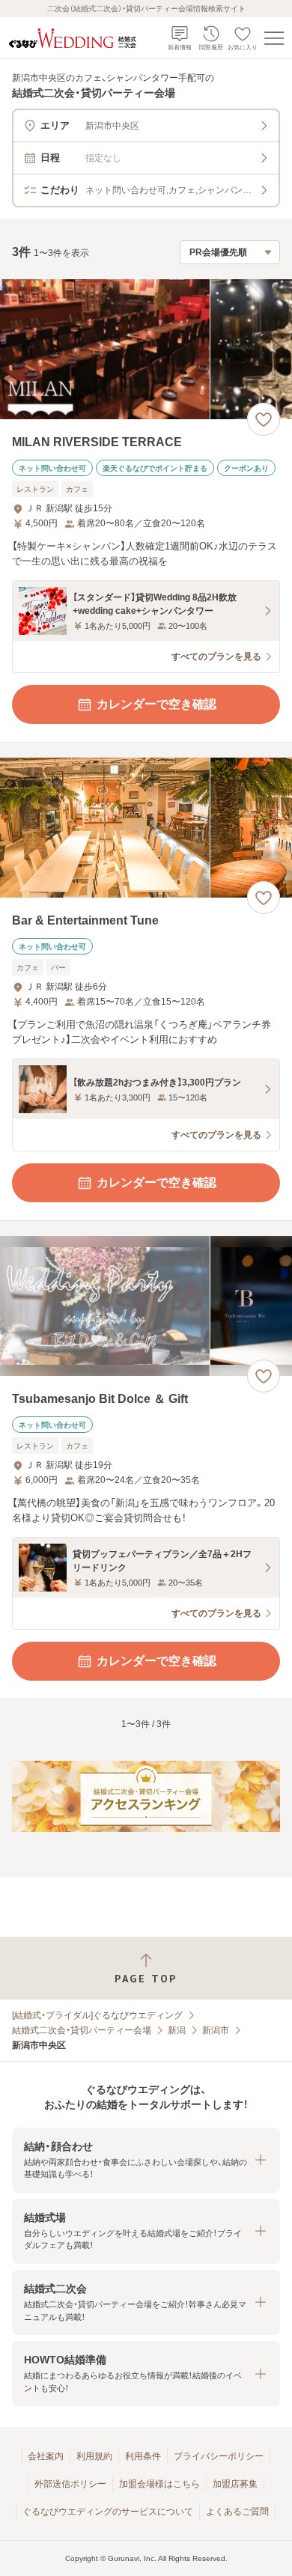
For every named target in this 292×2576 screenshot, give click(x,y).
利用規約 (94, 2456)
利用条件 (143, 2456)
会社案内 (46, 2456)
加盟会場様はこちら (159, 2484)
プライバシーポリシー (219, 2456)
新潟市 (216, 2030)
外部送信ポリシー (70, 2484)
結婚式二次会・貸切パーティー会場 (82, 2030)
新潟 (177, 2030)
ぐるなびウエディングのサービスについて (108, 2512)
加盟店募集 (235, 2484)
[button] (146, 2160)
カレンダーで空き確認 (156, 704)
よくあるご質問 (237, 2512)
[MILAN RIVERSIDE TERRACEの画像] (146, 349)
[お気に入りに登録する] (264, 419)
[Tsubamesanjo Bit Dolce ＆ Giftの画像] (146, 1306)
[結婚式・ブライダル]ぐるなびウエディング (97, 2015)
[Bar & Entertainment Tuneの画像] (146, 828)
